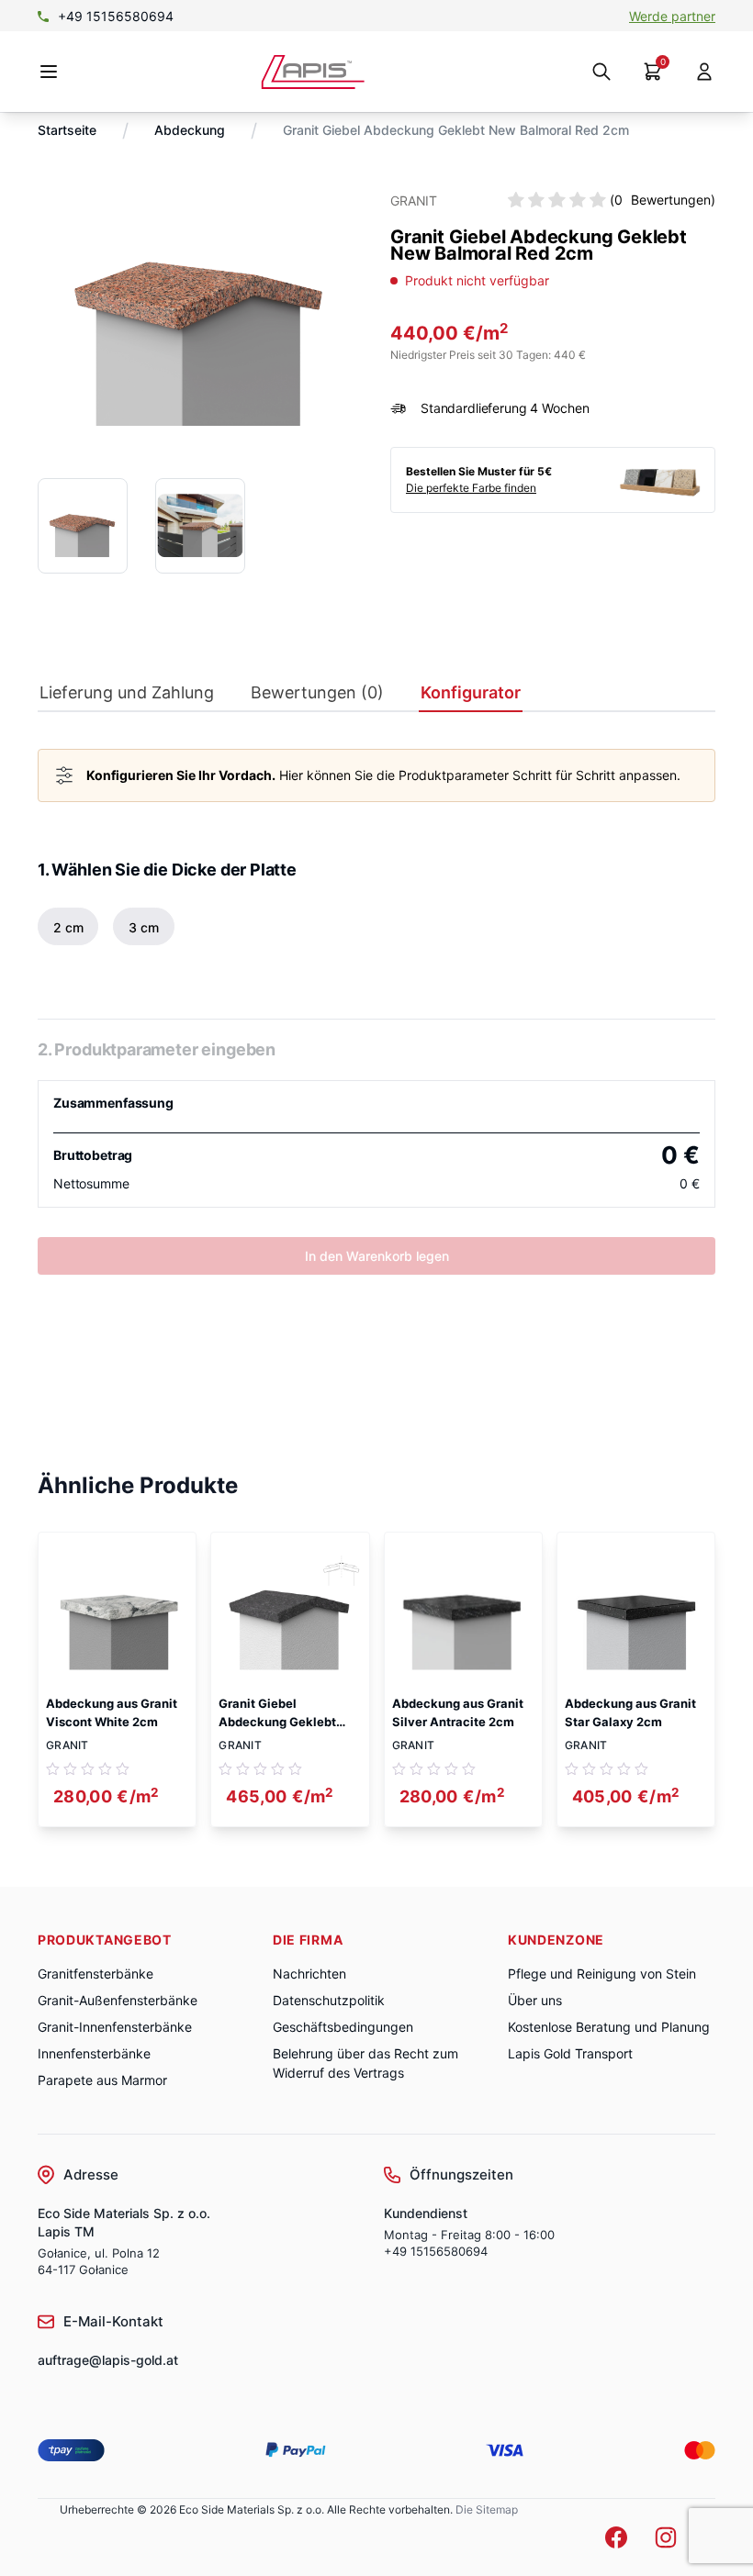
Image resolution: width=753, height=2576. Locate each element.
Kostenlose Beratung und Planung (609, 2027)
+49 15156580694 (116, 16)
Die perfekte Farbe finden (471, 488)
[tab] (127, 697)
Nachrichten (309, 1974)
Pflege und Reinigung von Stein (602, 1974)
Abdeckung (190, 130)
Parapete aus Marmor (102, 2080)
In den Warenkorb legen (377, 1256)
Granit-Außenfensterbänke (118, 2000)
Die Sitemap (487, 2509)
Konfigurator (471, 693)
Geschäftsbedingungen (343, 2027)
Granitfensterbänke (96, 1974)
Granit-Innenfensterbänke (115, 2027)
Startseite (67, 130)
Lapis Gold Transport (570, 2053)
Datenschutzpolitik (329, 2000)
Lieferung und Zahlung (127, 693)
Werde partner (672, 16)
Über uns (535, 2000)
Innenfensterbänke (94, 2053)
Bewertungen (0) (317, 693)
